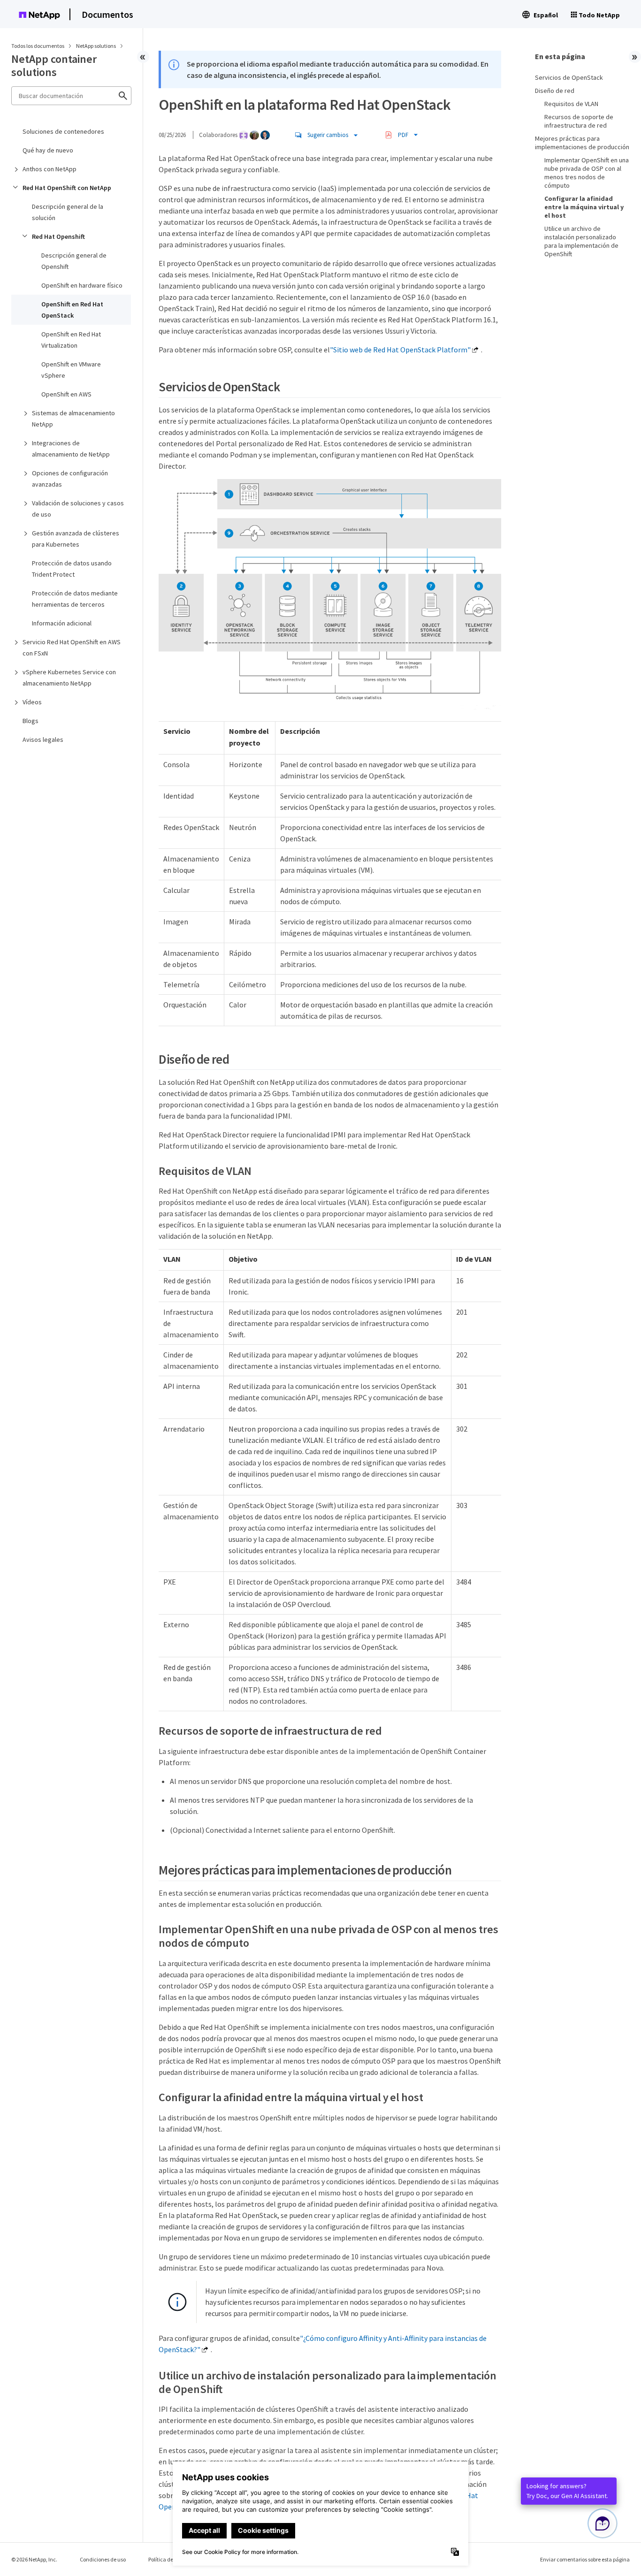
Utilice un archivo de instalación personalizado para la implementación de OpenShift (581, 241)
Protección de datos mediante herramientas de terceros (75, 599)
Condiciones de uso (103, 2559)
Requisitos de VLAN (571, 104)
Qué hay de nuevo (48, 150)
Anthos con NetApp (50, 169)
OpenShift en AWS (66, 394)
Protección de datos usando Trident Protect (72, 569)
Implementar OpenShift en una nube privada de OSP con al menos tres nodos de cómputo (587, 173)
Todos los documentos (38, 46)
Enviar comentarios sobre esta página (585, 2559)
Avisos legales (43, 739)
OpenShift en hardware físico (82, 285)
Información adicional (62, 623)
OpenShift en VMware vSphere (71, 370)
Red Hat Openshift (58, 236)
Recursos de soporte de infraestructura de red (579, 121)
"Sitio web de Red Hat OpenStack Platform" (400, 350)
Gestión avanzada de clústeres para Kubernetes (76, 539)
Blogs (31, 721)
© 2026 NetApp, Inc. (34, 2559)
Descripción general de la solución (68, 212)
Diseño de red (555, 91)
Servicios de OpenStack (569, 77)
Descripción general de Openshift (74, 261)
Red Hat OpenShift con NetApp (67, 188)
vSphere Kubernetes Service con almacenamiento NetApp (69, 678)
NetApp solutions (96, 46)
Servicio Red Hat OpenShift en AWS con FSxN (72, 648)
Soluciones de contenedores (63, 131)
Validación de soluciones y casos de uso (78, 509)
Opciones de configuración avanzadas (70, 479)
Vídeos (32, 702)
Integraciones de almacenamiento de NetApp (71, 449)
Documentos (107, 14)
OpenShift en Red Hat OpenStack (72, 310)
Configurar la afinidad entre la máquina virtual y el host (584, 207)
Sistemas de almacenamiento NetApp (73, 419)
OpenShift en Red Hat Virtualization (71, 340)
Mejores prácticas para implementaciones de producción (582, 143)
